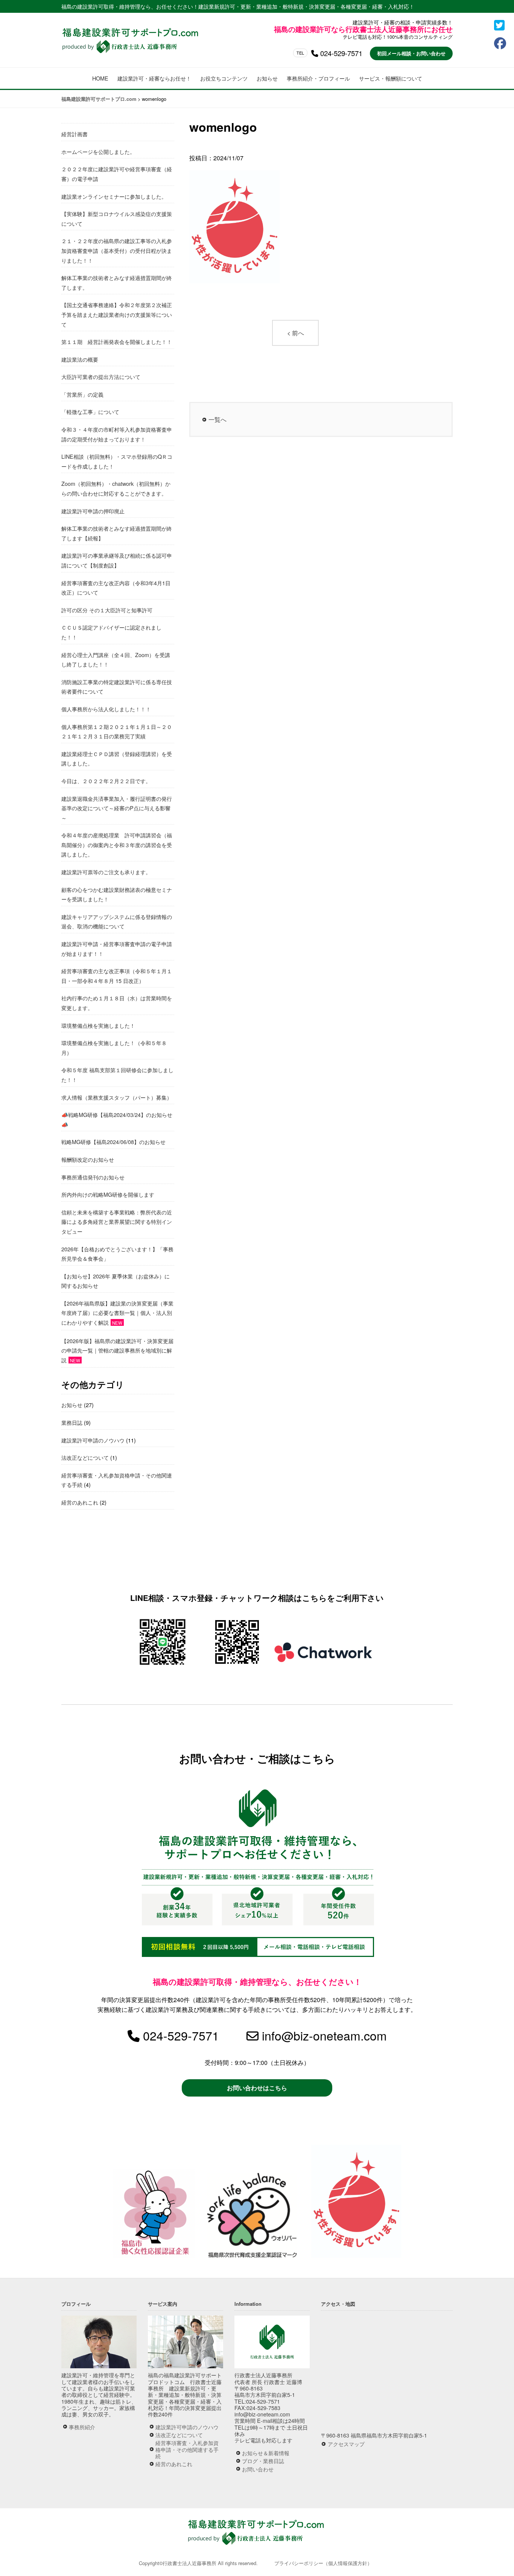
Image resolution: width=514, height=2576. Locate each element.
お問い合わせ (258, 2469)
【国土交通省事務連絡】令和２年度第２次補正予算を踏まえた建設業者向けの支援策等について (117, 314)
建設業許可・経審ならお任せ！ (154, 78)
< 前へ (296, 333)
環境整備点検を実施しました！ (98, 1025)
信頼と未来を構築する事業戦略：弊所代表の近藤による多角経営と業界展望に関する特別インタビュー (117, 1222)
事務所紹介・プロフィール (318, 78)
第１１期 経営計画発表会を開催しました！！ (117, 342)
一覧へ (217, 419)
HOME (100, 78)
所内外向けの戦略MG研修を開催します (108, 1194)
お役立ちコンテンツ (224, 78)
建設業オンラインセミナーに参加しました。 (114, 196)
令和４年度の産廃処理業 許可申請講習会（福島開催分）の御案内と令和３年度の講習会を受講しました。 (117, 844)
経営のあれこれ (80, 1502)
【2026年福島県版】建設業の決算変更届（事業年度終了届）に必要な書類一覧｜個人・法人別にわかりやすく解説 (117, 1313)
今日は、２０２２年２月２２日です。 (106, 781)
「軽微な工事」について (90, 412)
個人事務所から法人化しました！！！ (106, 709)
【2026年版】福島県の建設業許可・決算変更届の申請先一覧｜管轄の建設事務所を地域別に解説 (117, 1350)
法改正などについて (85, 1457)
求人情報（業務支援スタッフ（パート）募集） (117, 1097)
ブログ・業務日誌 (263, 2461)
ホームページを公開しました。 (98, 151)
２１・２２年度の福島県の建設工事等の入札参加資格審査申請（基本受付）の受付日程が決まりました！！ (117, 250)
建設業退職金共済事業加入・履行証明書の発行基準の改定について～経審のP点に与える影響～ (117, 808)
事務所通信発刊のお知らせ (93, 1177)
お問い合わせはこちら (257, 2088)
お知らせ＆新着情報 (266, 2453)
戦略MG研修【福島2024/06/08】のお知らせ (113, 1142)
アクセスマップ (346, 2444)
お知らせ (267, 78)
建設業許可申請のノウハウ (93, 1440)
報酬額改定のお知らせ (88, 1159)
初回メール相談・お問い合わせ (411, 53)
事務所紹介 (82, 2427)
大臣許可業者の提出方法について (101, 377)
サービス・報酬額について (391, 78)
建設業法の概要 (80, 359)
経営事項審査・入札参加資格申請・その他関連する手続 (187, 2449)
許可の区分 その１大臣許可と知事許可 (107, 610)
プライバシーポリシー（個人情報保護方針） (323, 2563)
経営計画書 (75, 134)
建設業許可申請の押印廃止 (93, 511)
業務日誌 (72, 1422)
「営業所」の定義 (82, 394)
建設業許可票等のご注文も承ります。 (106, 872)
